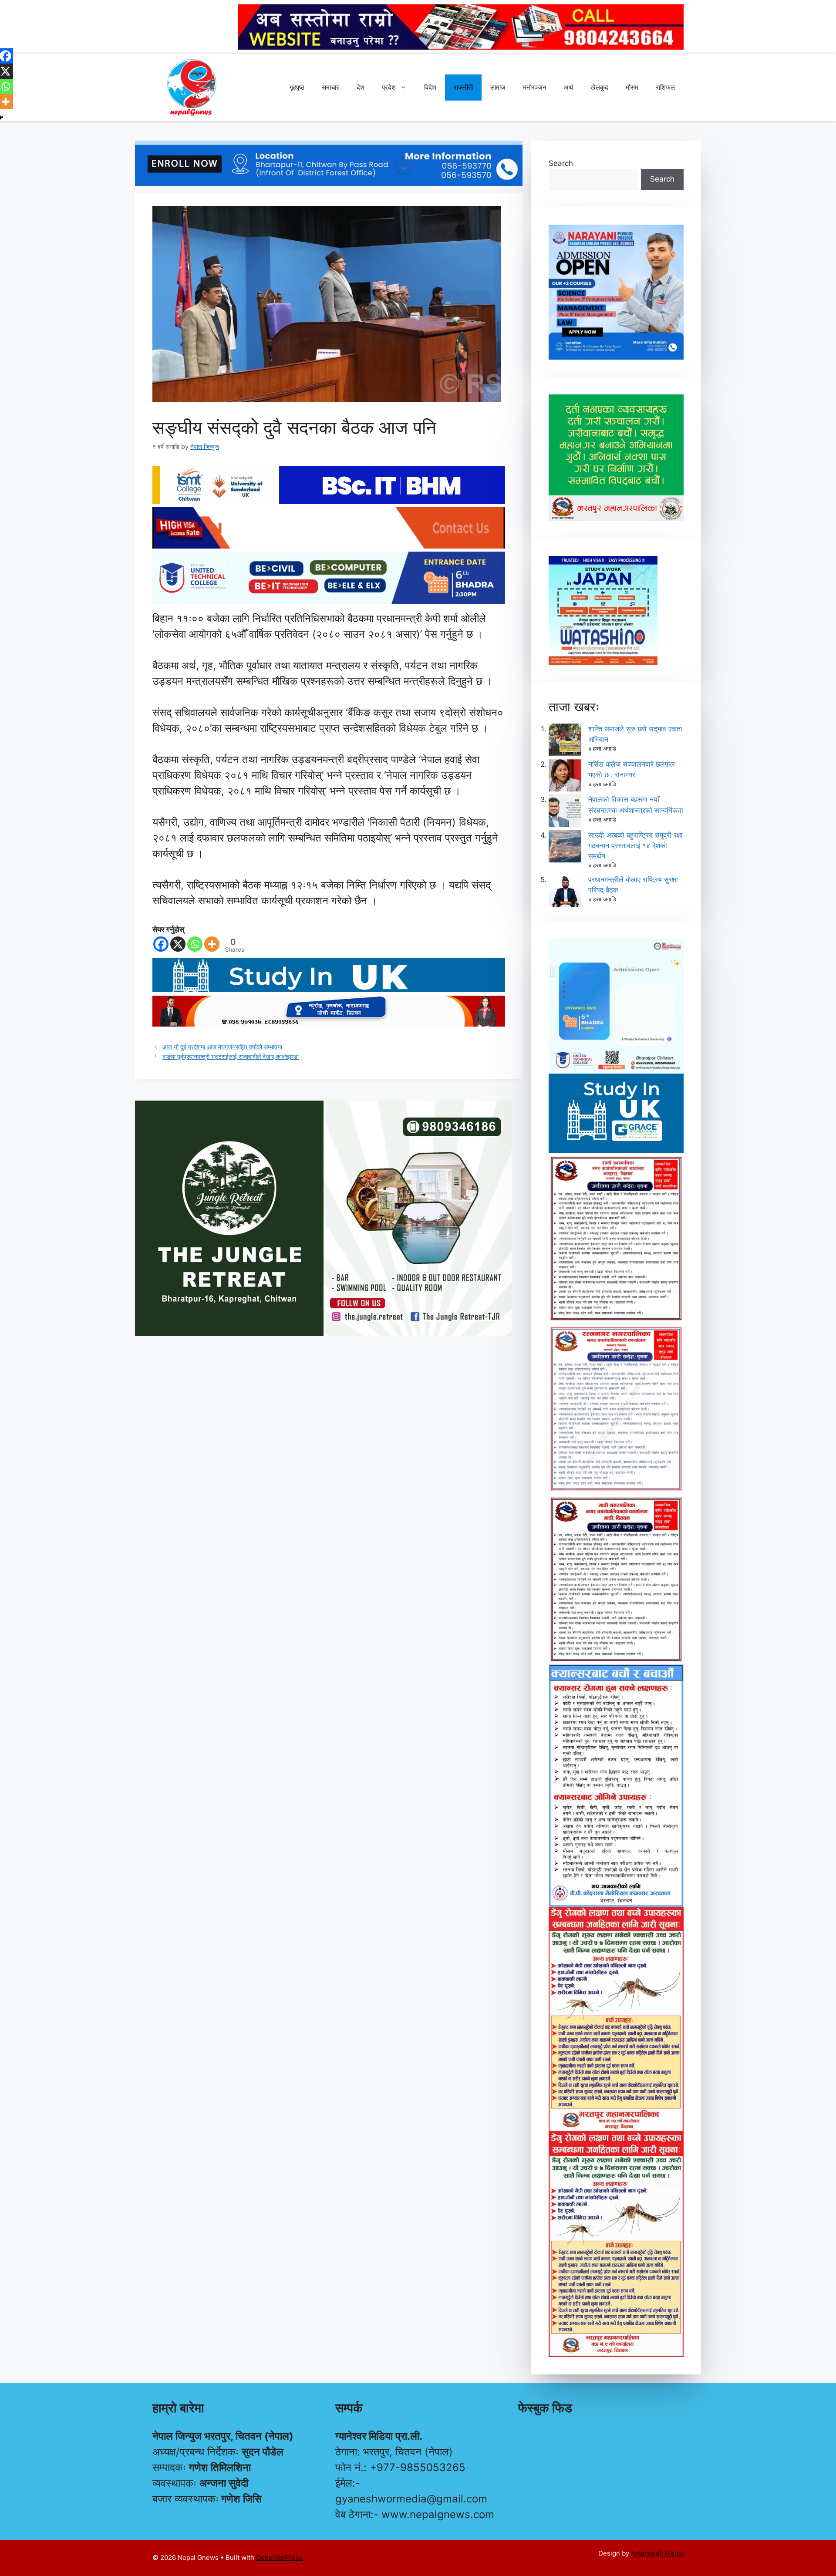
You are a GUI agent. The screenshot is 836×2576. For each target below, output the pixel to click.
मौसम (632, 87)
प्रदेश (389, 87)
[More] (212, 944)
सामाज (498, 87)
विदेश (430, 87)
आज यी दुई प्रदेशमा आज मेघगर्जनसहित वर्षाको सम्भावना (222, 1047)
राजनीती (463, 87)
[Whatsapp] (195, 944)
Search (561, 163)
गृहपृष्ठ (297, 87)
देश (361, 87)
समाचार (330, 87)
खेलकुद (599, 87)
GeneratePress (279, 2557)
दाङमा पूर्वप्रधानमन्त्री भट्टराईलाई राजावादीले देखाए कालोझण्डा (231, 1056)
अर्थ (568, 87)
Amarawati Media (657, 2553)
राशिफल (665, 87)
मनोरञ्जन (535, 87)
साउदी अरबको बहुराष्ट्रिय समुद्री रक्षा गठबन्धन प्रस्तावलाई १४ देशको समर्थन (635, 845)
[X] (178, 944)
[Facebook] (161, 944)
